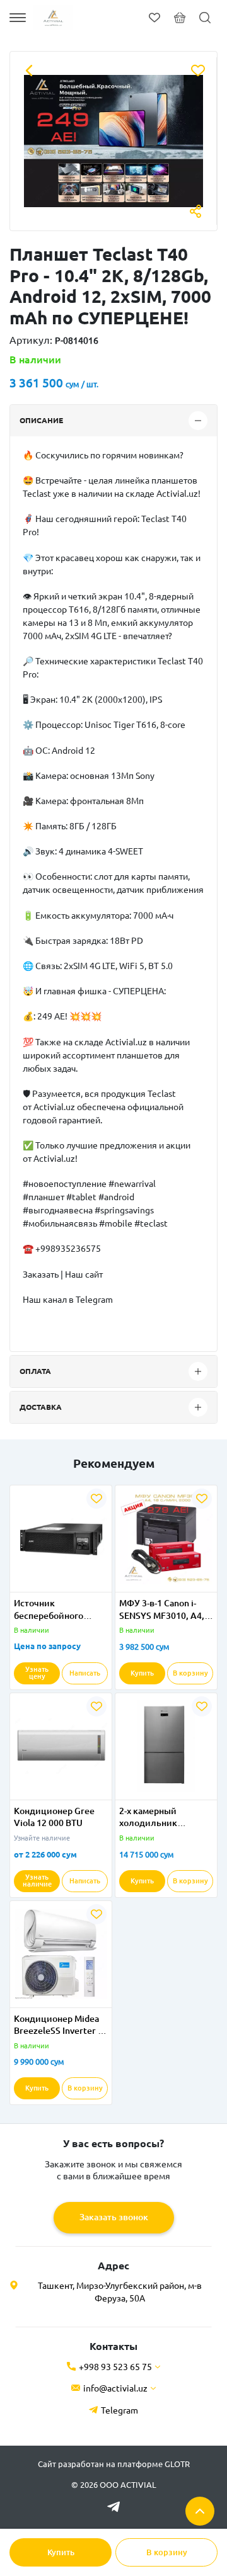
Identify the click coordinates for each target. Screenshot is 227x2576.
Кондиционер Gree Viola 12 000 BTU (54, 1817)
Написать (85, 1673)
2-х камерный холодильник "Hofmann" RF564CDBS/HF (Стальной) (151, 1818)
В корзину (167, 2552)
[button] (36, 1584)
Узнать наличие (37, 1881)
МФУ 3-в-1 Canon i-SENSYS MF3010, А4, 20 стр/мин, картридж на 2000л (166, 1610)
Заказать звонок (114, 2217)
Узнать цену (37, 1673)
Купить (61, 2552)
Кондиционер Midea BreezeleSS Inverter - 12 (57, 2026)
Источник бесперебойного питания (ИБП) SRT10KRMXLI (49, 1610)
